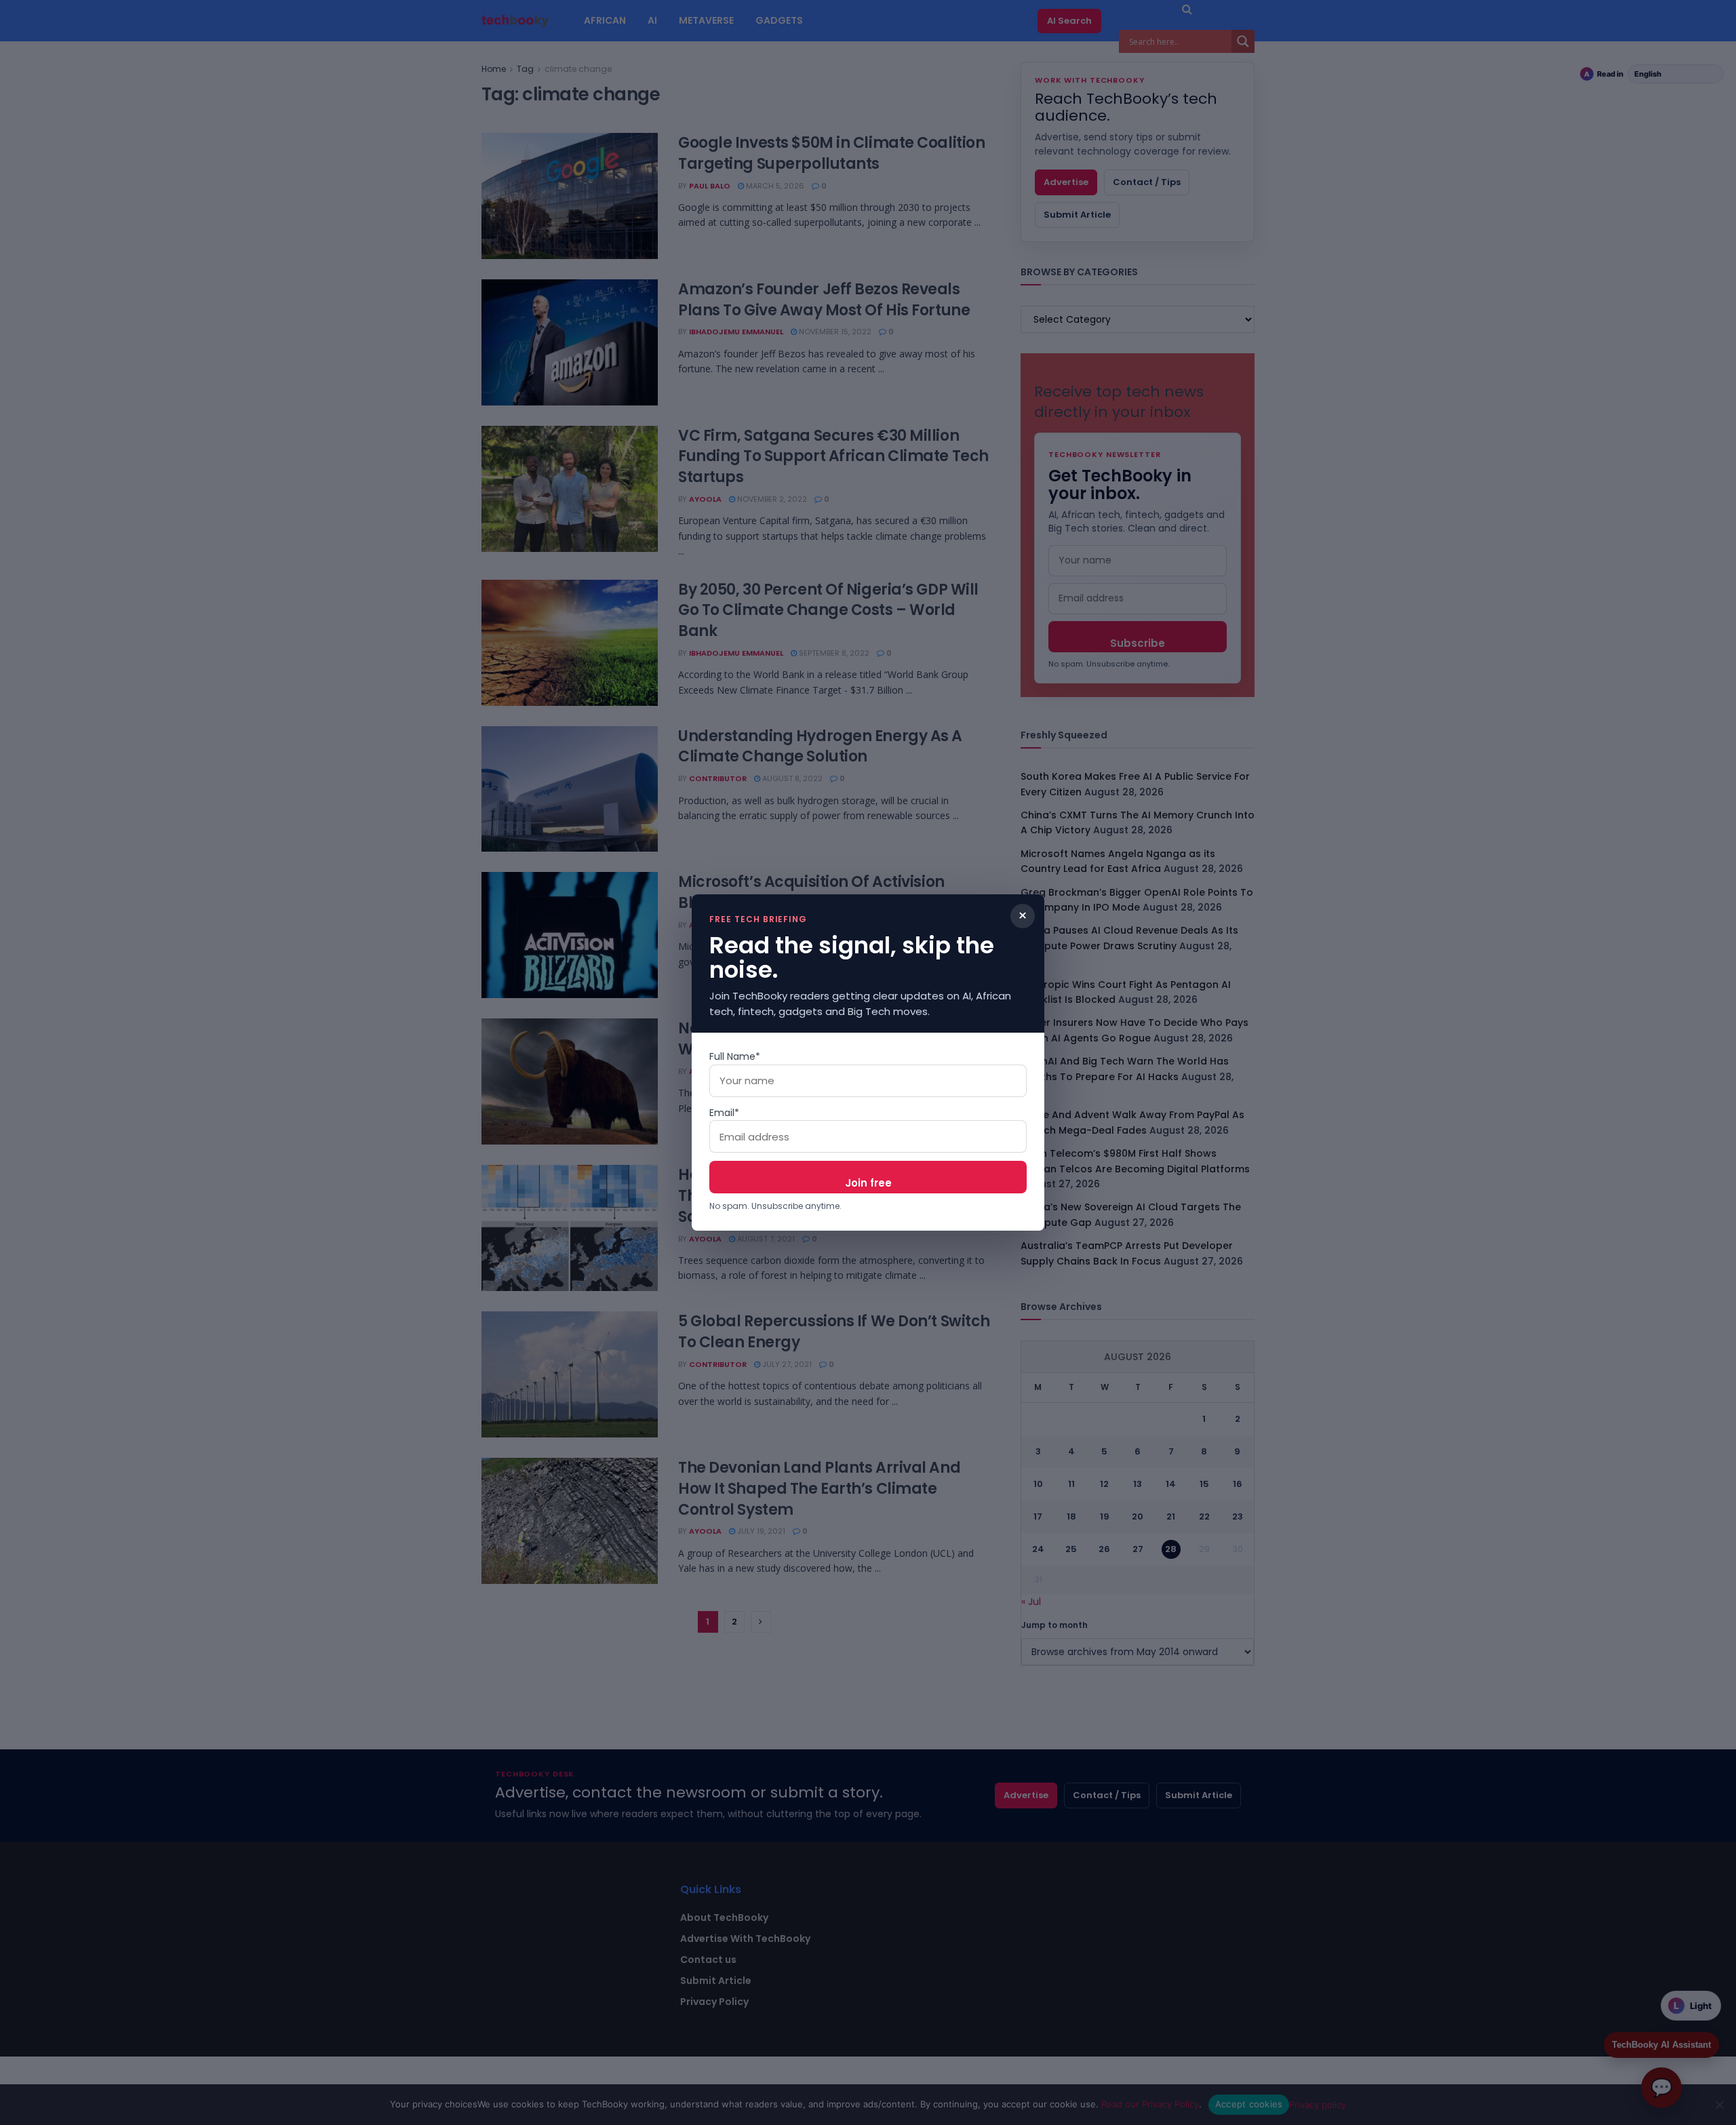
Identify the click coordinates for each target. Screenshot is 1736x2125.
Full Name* (735, 1056)
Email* (724, 1113)
